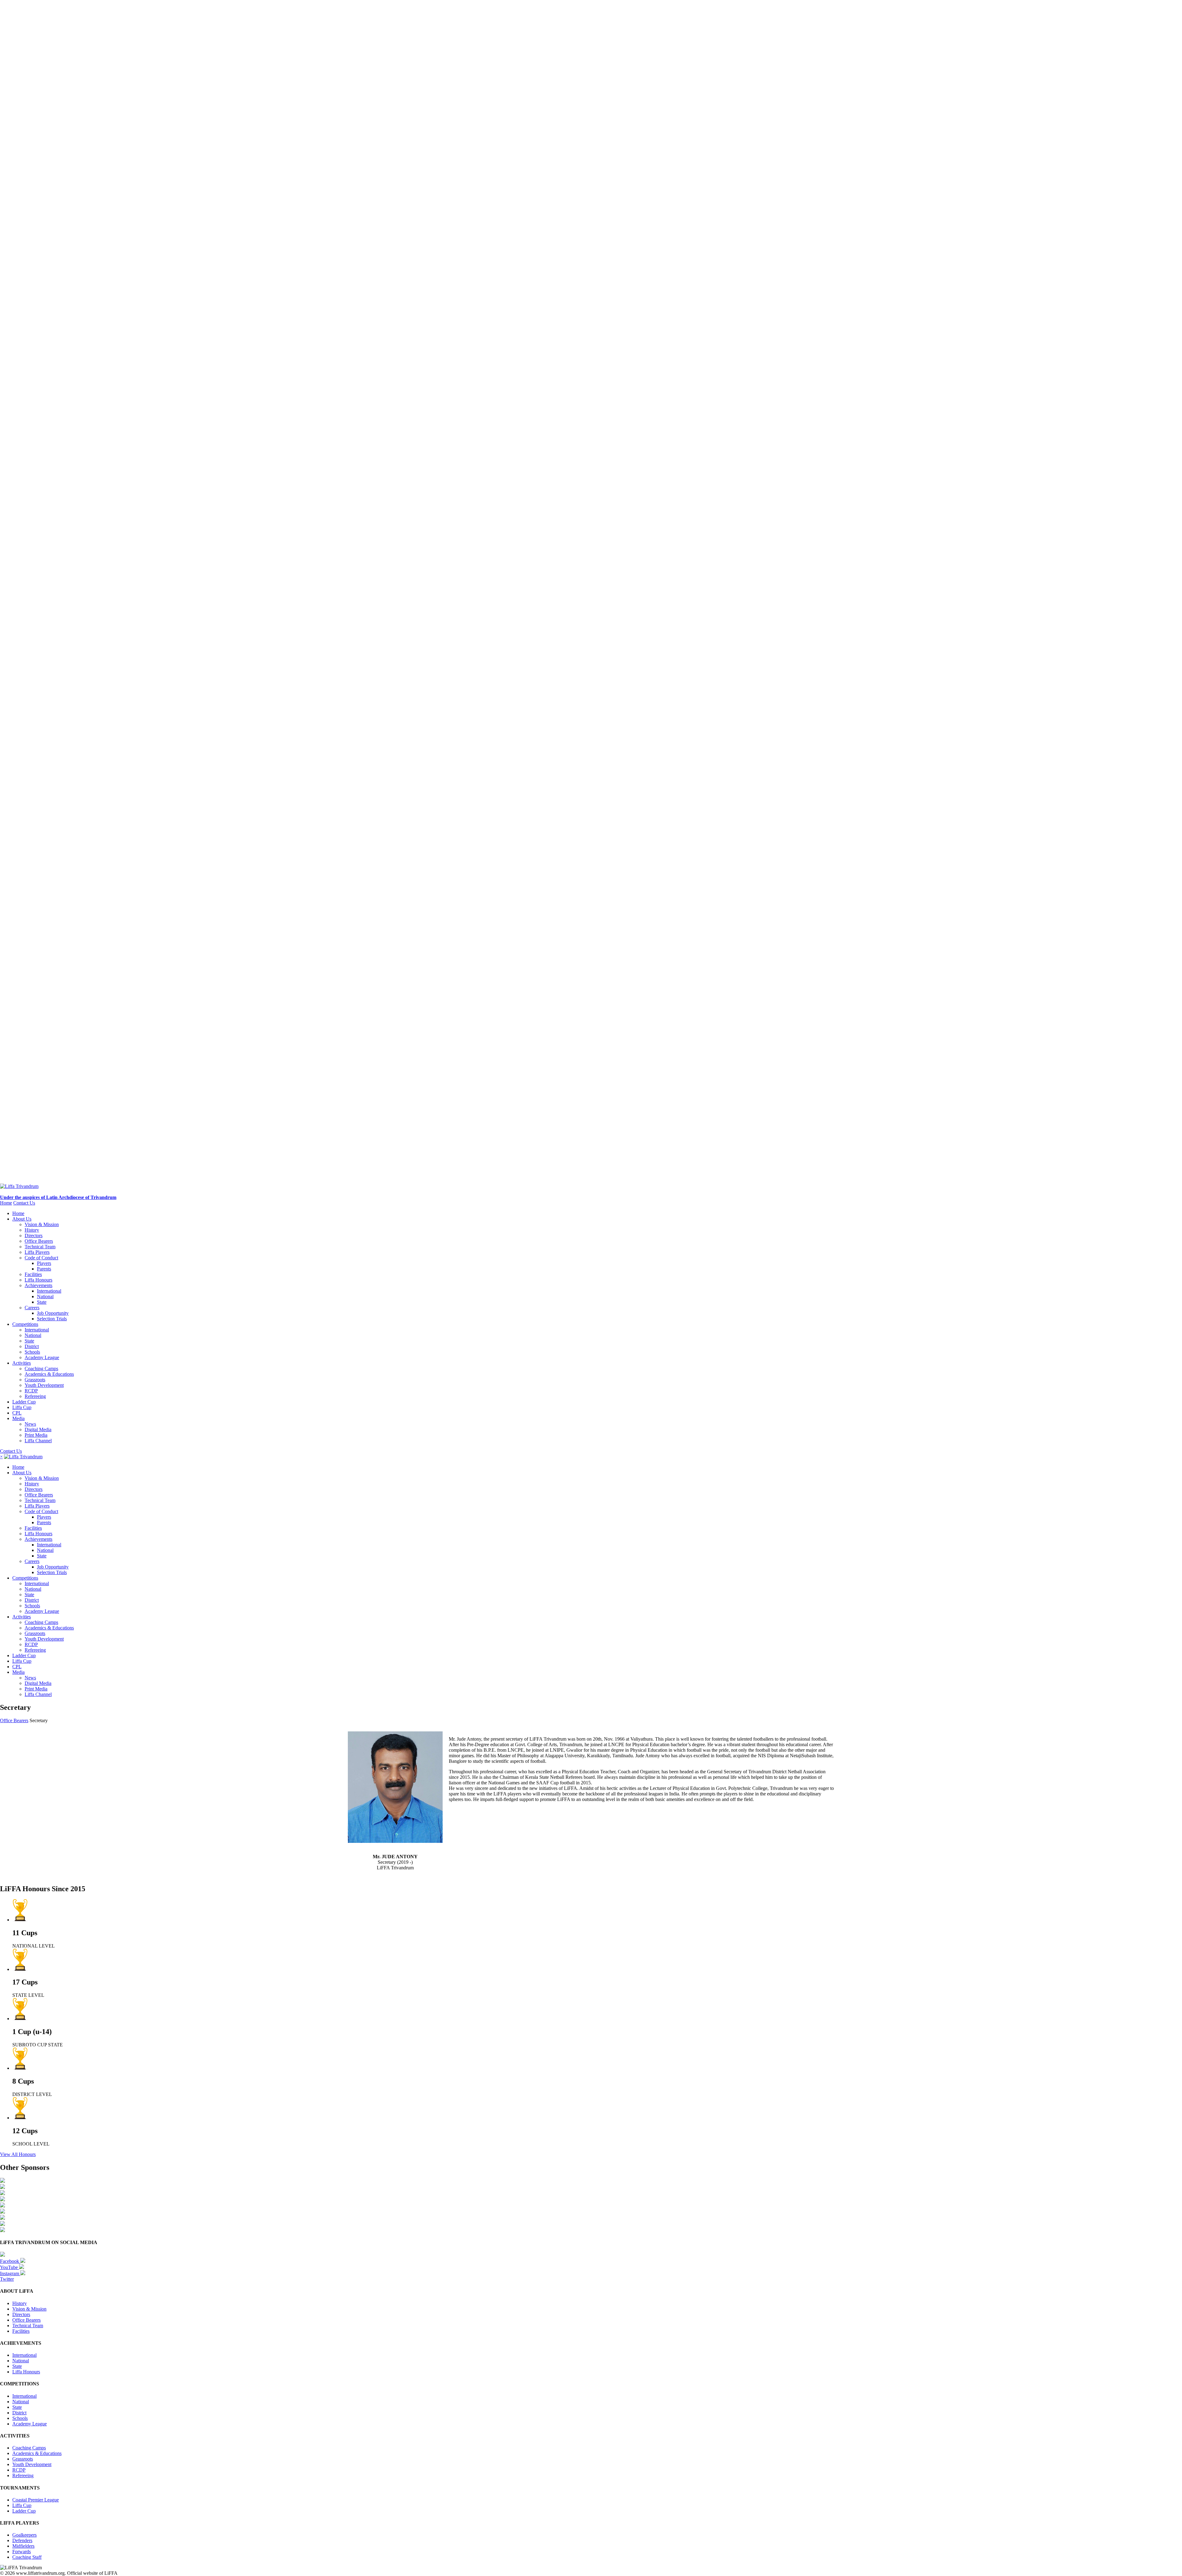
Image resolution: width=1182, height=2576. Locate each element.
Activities (22, 1363)
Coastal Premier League (36, 2500)
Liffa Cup (22, 1407)
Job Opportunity (53, 1313)
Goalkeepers (24, 2535)
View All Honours (18, 2154)
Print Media (36, 1435)
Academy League (42, 1357)
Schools (32, 1352)
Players (44, 1263)
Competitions (25, 1324)
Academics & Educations (49, 1374)
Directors (34, 1236)
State (42, 1302)
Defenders (22, 2540)
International (49, 1291)
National (45, 1296)
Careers (32, 1308)
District (32, 1346)
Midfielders (23, 2546)
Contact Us (24, 1203)
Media (18, 1418)
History (32, 1230)
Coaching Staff (27, 2557)
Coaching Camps (41, 1369)
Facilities (33, 1274)
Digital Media (38, 1429)
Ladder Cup (24, 1402)
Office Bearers (39, 1241)
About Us (22, 1219)
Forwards (22, 2552)
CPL (17, 1413)
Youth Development (44, 1385)
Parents (44, 1269)
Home (6, 1203)
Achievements (38, 1285)
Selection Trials (52, 1319)
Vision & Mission (42, 1224)
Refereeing (35, 1396)
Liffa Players (37, 1252)
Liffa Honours (38, 1280)
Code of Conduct (41, 1258)
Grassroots (35, 1380)
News (30, 1424)
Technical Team (40, 1247)
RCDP (31, 1391)
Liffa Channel (38, 1441)
